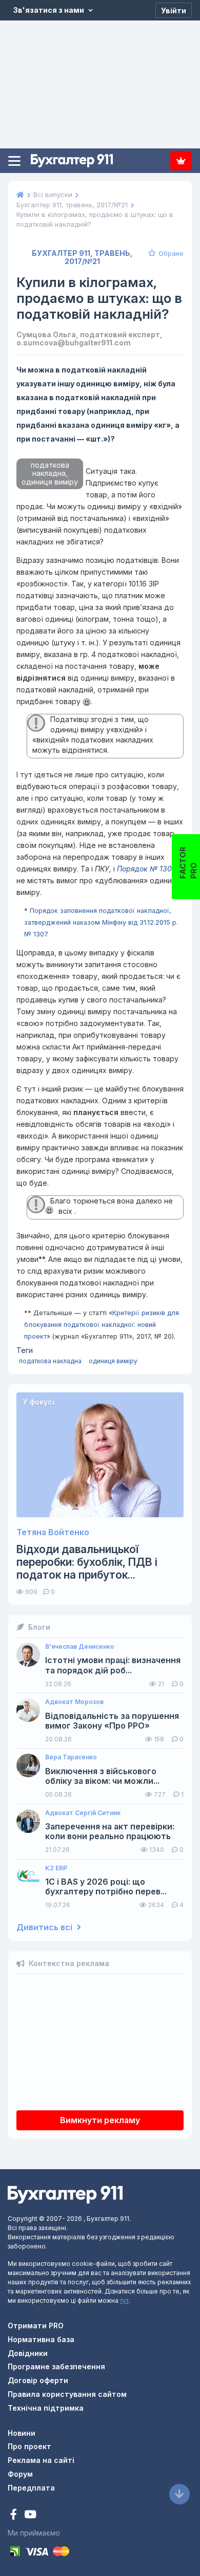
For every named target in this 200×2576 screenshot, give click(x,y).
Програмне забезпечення (56, 2366)
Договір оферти (38, 2380)
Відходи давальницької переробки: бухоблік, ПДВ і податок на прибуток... (87, 1562)
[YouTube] (30, 2515)
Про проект (29, 2446)
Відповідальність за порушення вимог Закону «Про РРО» (112, 1721)
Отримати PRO (36, 2326)
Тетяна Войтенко (53, 1532)
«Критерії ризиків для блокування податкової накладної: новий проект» (102, 1325)
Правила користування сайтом (67, 2394)
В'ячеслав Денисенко (80, 1647)
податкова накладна (50, 1361)
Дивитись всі (45, 1927)
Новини (22, 2433)
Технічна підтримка (46, 2408)
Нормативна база (41, 2339)
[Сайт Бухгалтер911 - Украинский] (65, 2194)
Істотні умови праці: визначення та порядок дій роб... (113, 1665)
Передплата (181, 161)
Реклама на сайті (41, 2460)
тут (124, 2300)
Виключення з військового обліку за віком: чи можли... (102, 1776)
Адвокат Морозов (74, 1702)
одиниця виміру (113, 1361)
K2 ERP (56, 1868)
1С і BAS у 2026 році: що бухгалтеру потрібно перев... (106, 1887)
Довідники (28, 2353)
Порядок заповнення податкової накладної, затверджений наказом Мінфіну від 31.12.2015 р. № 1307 (101, 922)
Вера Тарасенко (71, 1757)
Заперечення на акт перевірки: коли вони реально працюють (110, 1831)
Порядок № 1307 (146, 869)
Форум (20, 2474)
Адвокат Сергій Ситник (83, 1813)
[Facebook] (15, 2515)
